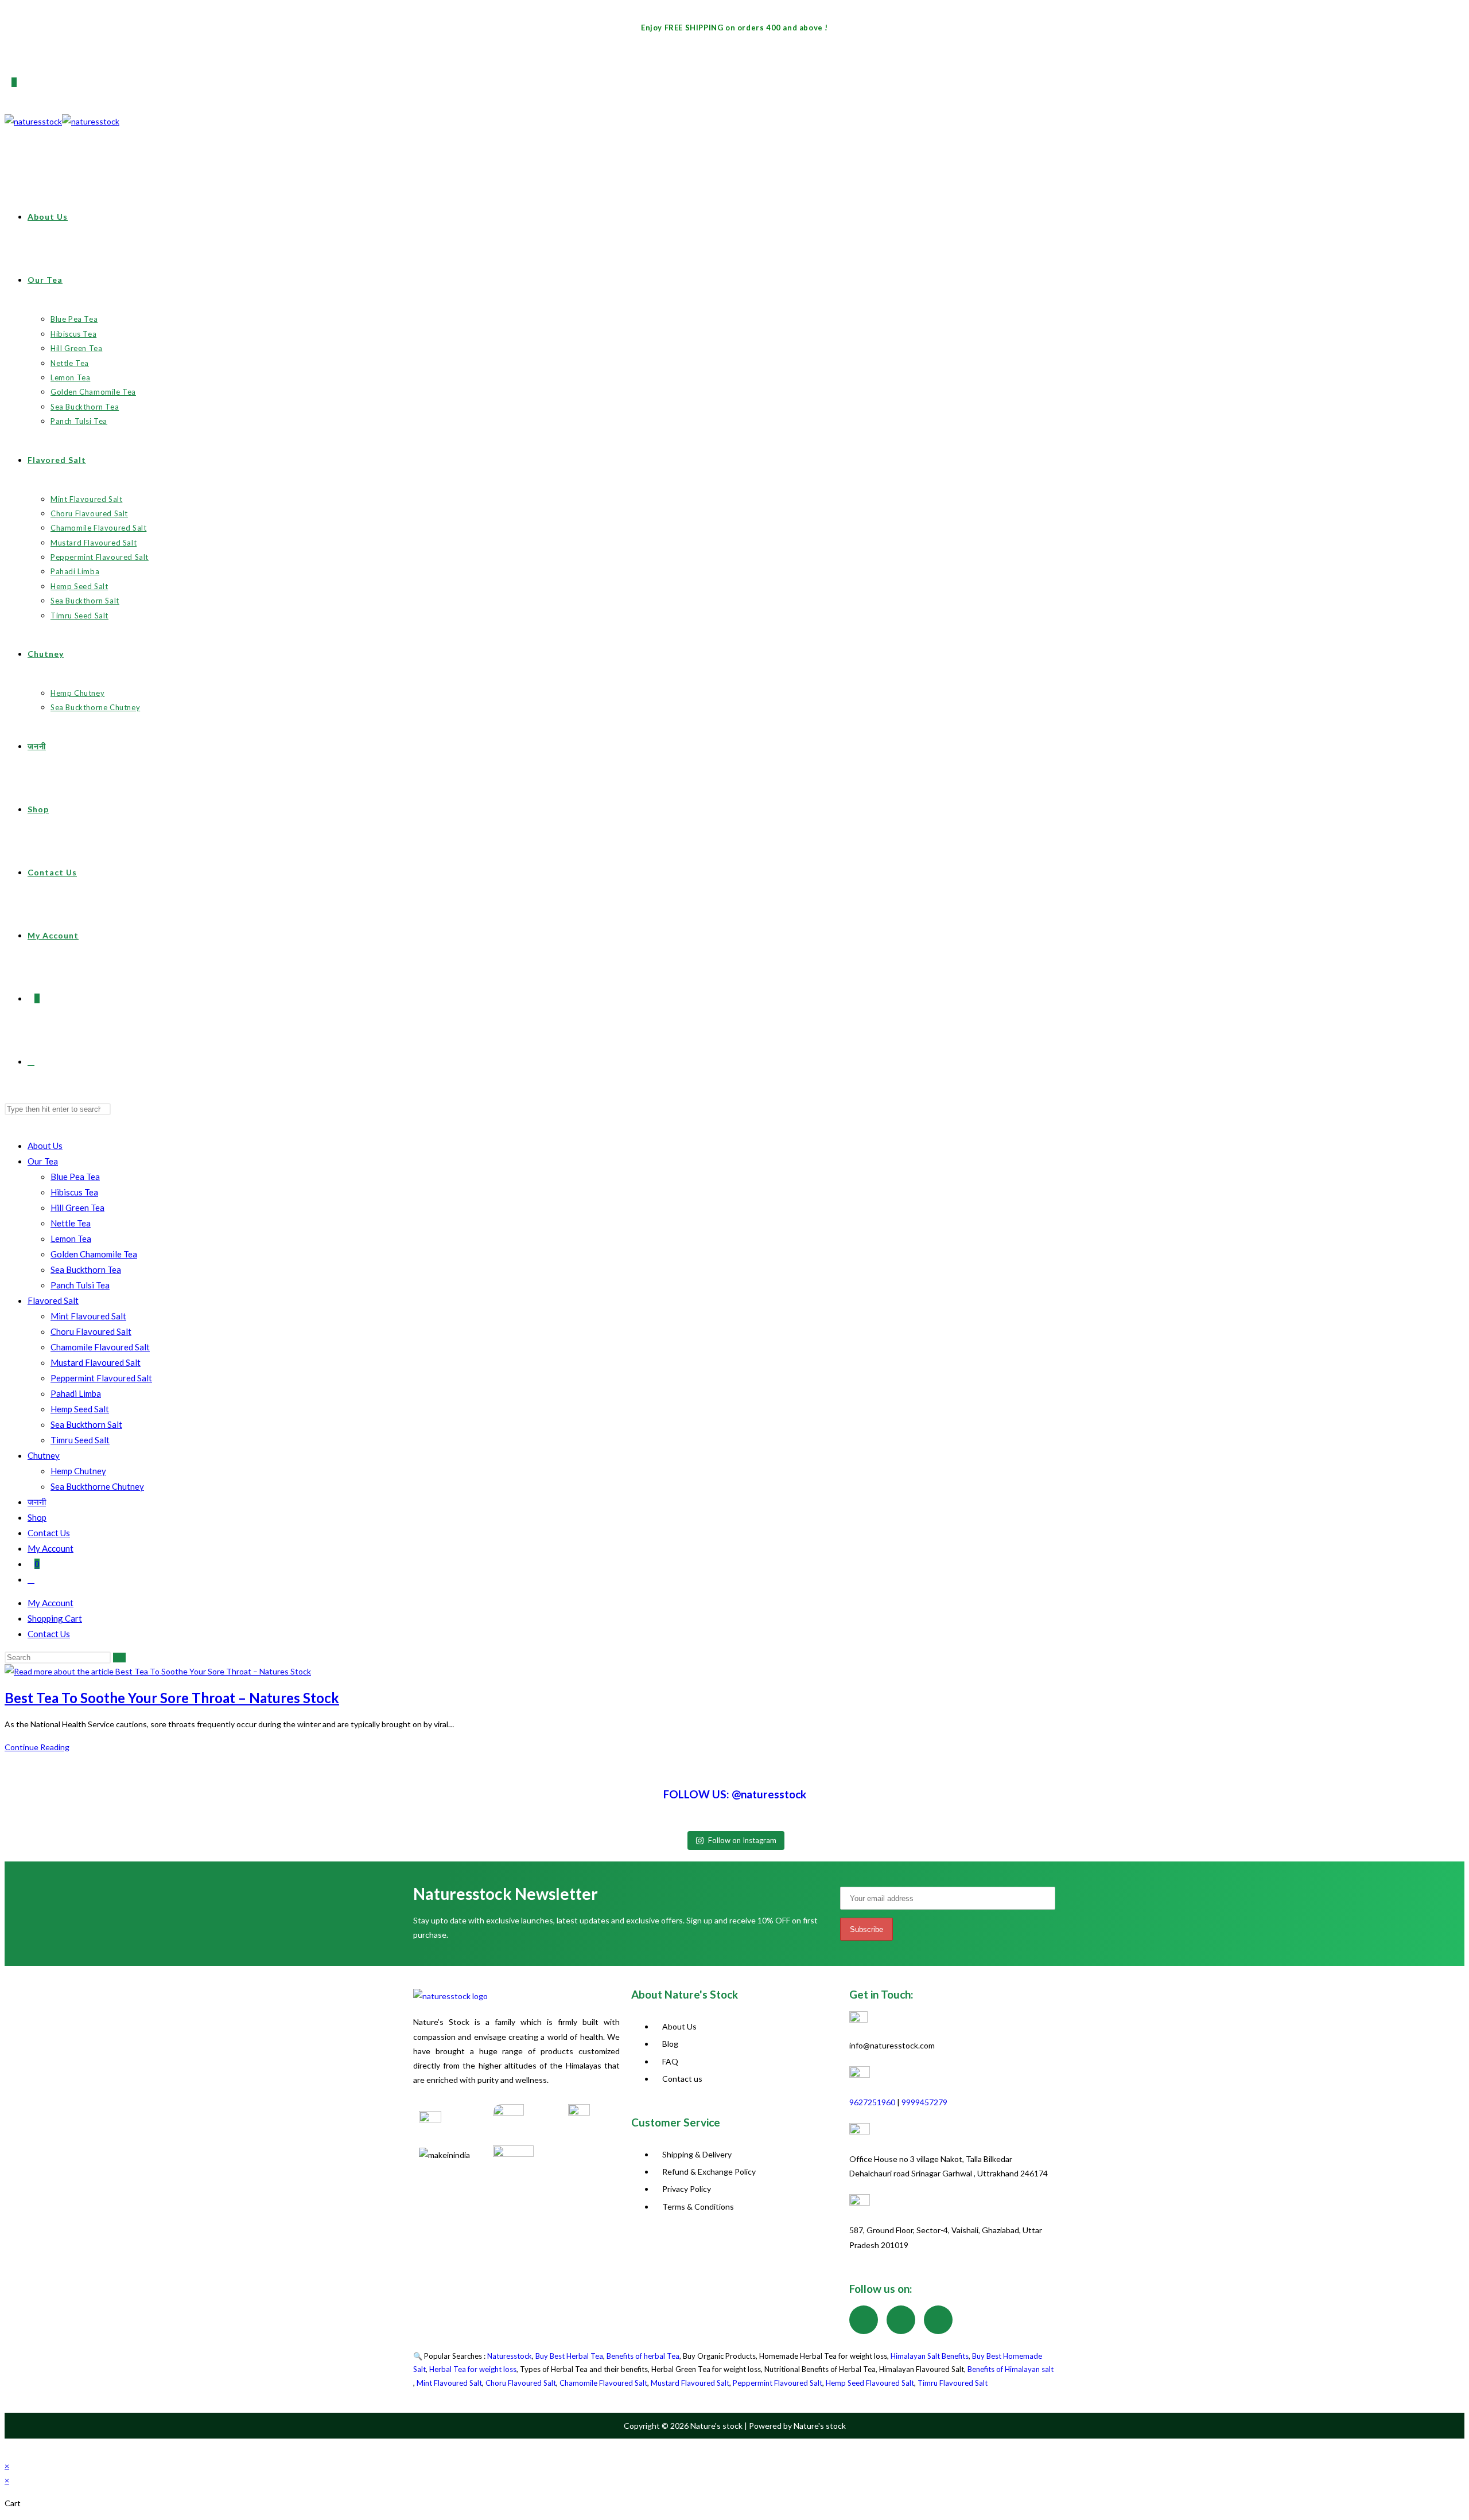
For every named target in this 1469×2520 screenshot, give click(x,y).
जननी (37, 1502)
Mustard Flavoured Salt (96, 1362)
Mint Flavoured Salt (88, 1316)
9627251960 (872, 2102)
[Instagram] (901, 2320)
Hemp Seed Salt (80, 1409)
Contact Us (49, 1533)
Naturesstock (510, 2356)
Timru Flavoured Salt (953, 2383)
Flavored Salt (53, 1300)
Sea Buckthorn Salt (86, 1424)
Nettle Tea (71, 1223)
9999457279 (924, 2102)
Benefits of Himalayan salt (1011, 2369)
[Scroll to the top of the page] (9, 2449)
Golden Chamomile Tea (94, 1254)
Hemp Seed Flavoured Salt (870, 2383)
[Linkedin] (938, 2320)
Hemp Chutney (78, 1471)
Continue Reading (40, 1747)
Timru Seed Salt (80, 1440)
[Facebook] (864, 2320)
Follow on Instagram (742, 1840)
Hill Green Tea (77, 1208)
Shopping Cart (55, 1618)
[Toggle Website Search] (31, 1062)
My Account (50, 1548)
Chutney (44, 1455)
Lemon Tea (71, 1238)
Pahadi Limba (76, 1393)
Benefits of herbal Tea (643, 2356)
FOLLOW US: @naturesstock (735, 1794)
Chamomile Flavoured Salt (100, 1347)
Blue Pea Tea (75, 1177)
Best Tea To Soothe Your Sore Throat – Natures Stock (172, 1698)
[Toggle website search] (31, 1579)
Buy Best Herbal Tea (569, 2356)
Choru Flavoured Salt (91, 1331)
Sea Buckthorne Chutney (97, 1486)
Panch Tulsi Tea (80, 1285)
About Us (45, 1146)
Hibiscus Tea (74, 1192)
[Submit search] (119, 1658)
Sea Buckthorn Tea (86, 1269)
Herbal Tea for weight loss (473, 2369)
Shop (37, 1517)
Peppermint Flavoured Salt (101, 1378)
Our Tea (43, 1161)
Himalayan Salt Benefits (930, 2356)
